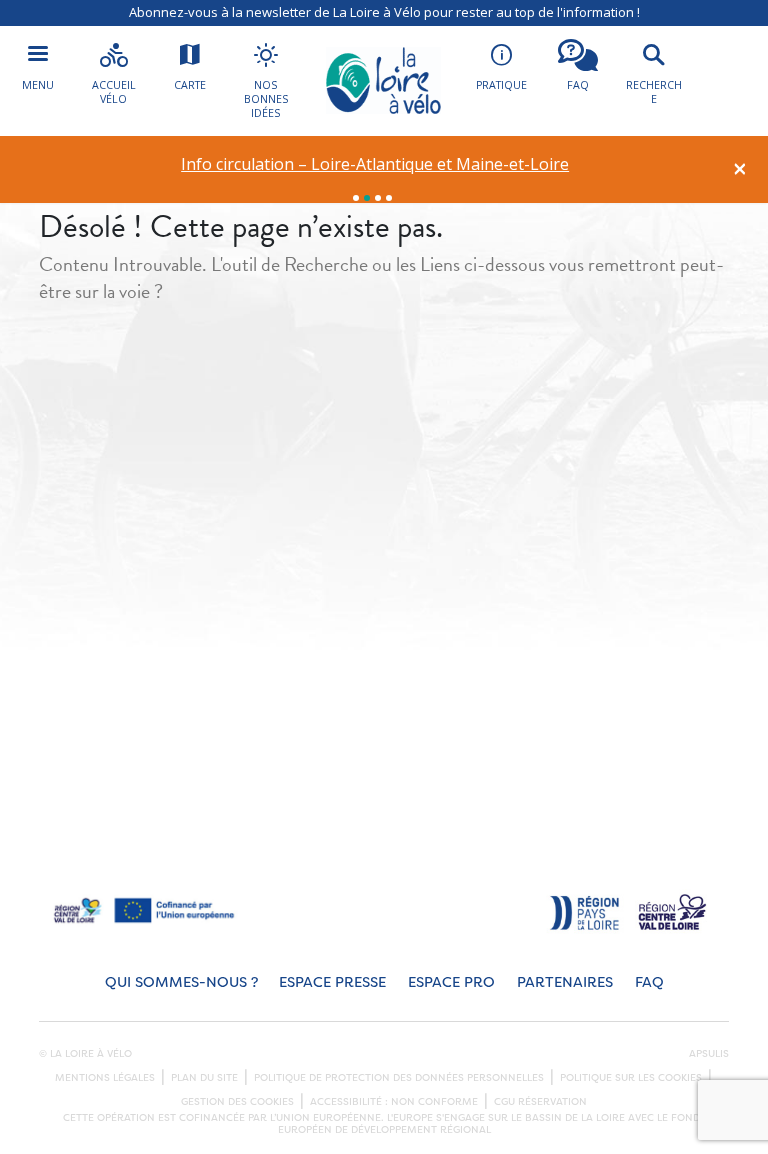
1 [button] (356, 198)
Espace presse (332, 982)
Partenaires (565, 982)
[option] (375, 164)
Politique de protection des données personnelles (399, 1078)
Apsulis (709, 1054)
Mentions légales (105, 1078)
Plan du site (204, 1078)
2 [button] (367, 198)
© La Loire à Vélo (85, 1054)
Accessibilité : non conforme (394, 1102)
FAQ (649, 982)
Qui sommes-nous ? (181, 982)
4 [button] (389, 198)
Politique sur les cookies (631, 1078)
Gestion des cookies (237, 1102)
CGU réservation (540, 1102)
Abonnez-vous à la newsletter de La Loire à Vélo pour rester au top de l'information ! (384, 12)
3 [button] (378, 198)
